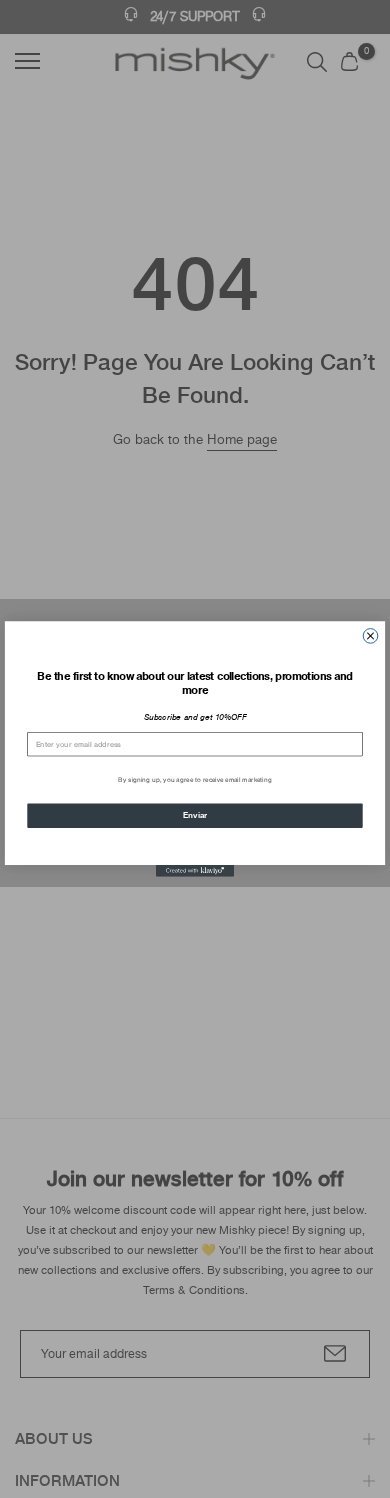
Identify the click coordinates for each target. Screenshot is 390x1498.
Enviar (195, 815)
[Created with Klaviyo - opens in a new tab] (195, 871)
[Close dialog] (370, 636)
